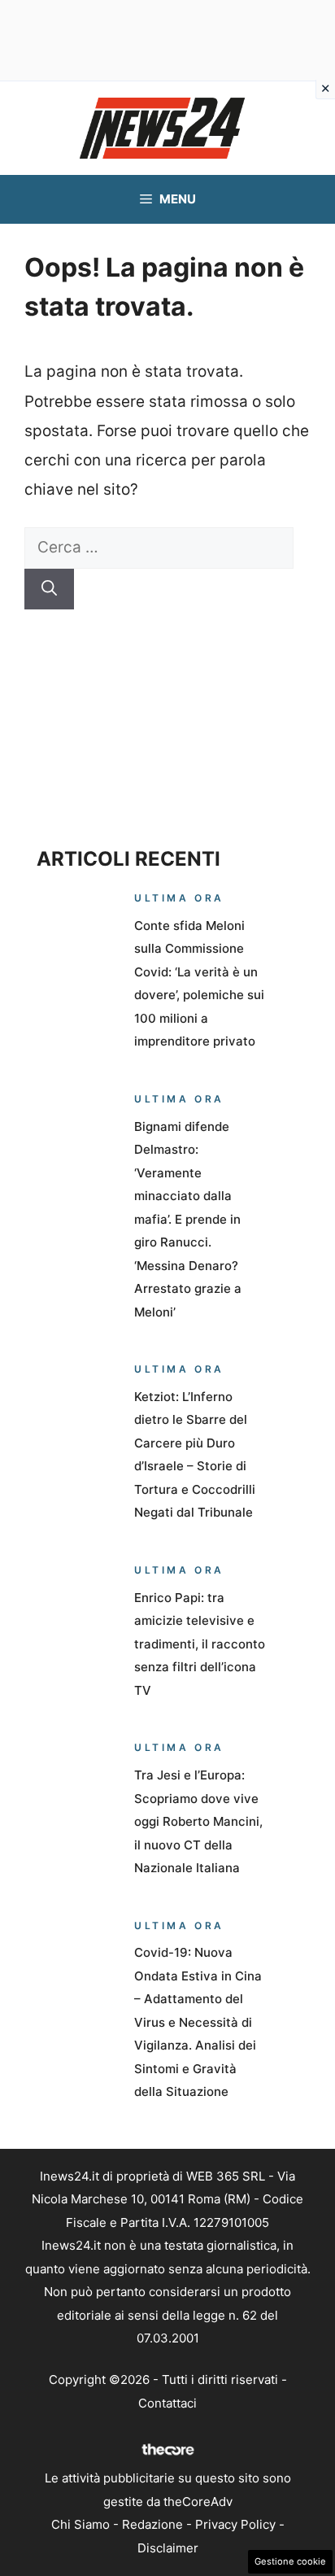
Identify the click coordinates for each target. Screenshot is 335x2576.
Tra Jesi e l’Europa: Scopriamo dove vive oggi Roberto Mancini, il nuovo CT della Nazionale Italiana (198, 1821)
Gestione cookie (290, 2561)
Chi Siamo (80, 2524)
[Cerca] (49, 589)
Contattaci (167, 2403)
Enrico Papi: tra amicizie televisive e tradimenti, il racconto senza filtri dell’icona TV (200, 1644)
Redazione (152, 2524)
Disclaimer (168, 2548)
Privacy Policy (235, 2524)
